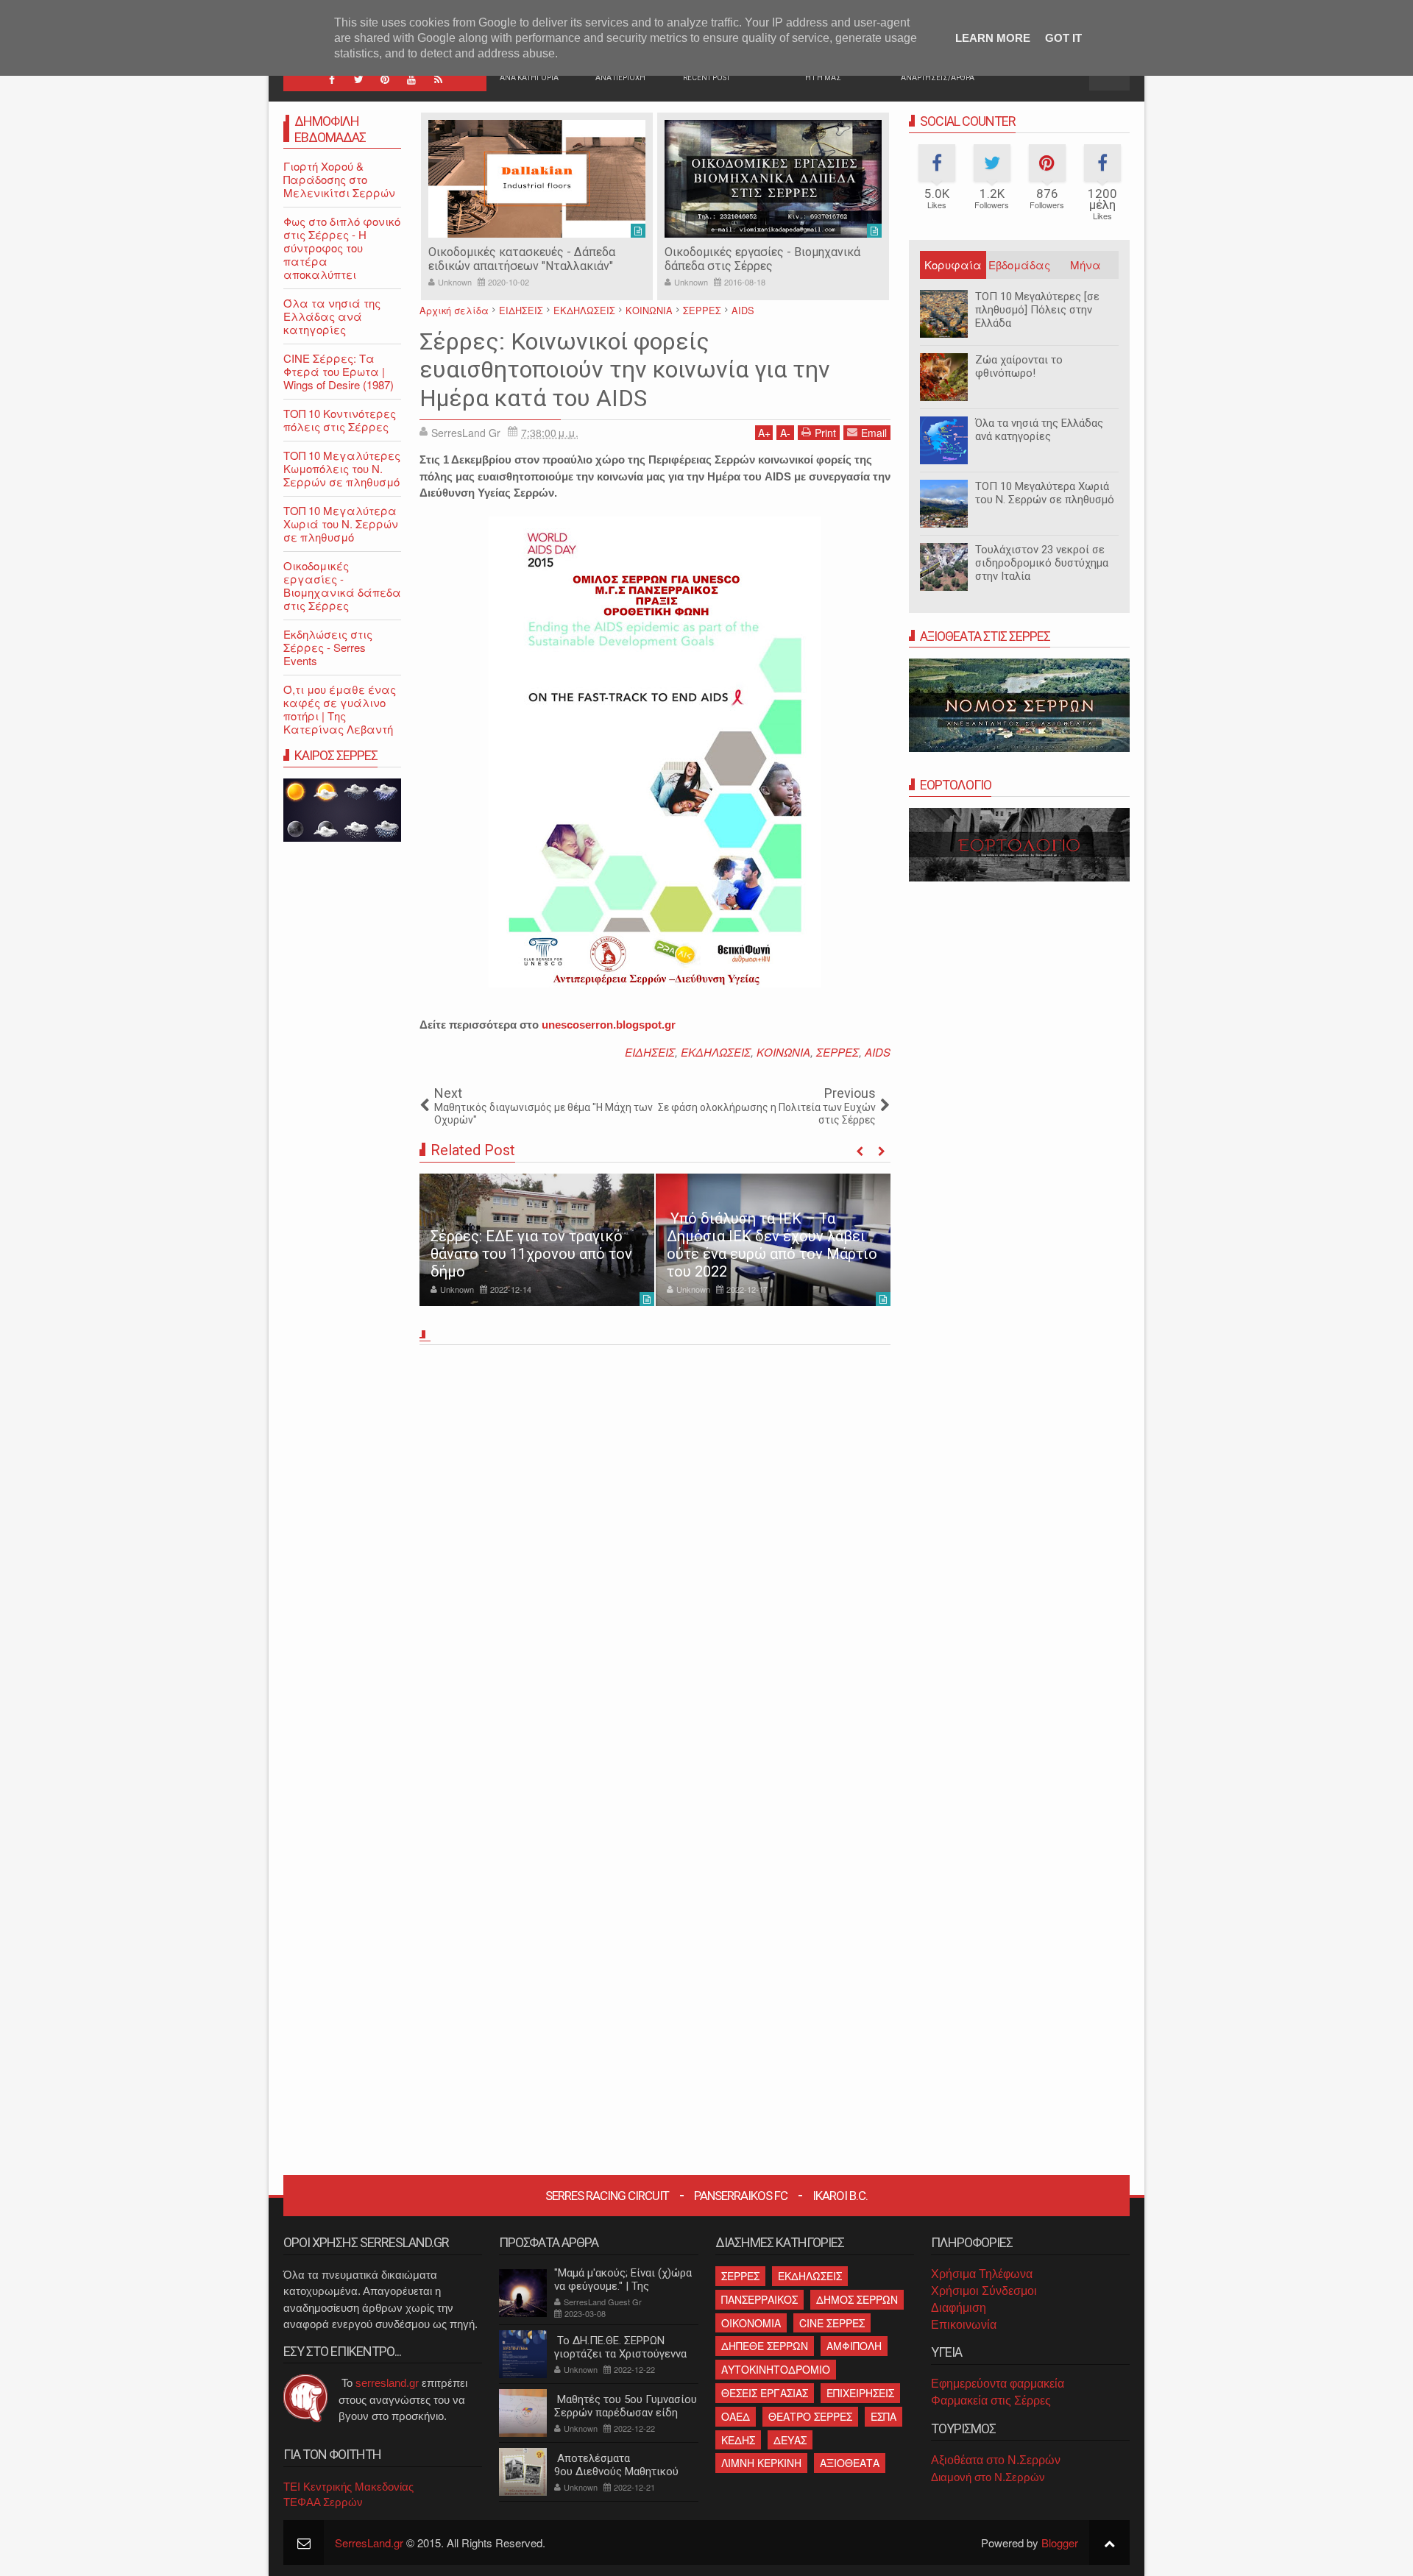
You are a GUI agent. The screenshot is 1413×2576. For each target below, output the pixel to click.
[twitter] (358, 79)
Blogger (1060, 2543)
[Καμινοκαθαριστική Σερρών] (791, 179)
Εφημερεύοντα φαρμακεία (998, 2384)
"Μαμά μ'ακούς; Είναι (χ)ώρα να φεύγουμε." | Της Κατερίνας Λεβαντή (623, 2286)
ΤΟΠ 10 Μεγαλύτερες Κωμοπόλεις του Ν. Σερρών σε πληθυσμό (342, 468)
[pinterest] (385, 79)
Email (874, 433)
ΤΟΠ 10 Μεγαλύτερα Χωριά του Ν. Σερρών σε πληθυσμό (1045, 493)
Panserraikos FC (741, 2196)
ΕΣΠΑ (883, 2416)
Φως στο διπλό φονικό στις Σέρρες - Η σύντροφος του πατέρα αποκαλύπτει (342, 248)
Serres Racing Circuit (607, 2196)
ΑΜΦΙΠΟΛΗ (854, 2346)
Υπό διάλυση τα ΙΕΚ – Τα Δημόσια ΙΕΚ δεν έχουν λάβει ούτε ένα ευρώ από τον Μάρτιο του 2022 (772, 1245)
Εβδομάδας (1019, 265)
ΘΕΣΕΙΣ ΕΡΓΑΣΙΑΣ (765, 2393)
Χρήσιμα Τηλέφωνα (982, 2274)
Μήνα (1086, 265)
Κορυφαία (953, 265)
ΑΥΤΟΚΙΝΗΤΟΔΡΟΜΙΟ (776, 2369)
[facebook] (332, 79)
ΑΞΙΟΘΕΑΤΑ (850, 2463)
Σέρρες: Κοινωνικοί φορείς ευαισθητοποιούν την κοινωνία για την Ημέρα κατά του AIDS (625, 370)
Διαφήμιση (959, 2308)
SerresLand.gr (369, 2543)
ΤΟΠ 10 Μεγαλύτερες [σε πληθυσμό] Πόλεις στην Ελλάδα (1037, 310)
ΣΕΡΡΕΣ (837, 1052)
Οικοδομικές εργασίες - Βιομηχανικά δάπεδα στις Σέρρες (544, 259)
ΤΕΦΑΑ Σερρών (323, 2502)
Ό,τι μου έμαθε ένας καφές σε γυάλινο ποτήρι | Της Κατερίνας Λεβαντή (340, 709)
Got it (1063, 38)
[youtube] (411, 79)
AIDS (878, 1052)
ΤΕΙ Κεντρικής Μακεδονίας (348, 2487)
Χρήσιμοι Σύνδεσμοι (984, 2291)
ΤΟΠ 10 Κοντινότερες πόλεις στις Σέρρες (340, 420)
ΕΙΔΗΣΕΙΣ (650, 1052)
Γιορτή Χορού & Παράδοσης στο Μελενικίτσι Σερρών (339, 179)
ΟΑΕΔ (736, 2416)
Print (825, 433)
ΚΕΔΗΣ (738, 2440)
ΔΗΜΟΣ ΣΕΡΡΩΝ (857, 2299)
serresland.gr (387, 2383)
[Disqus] (655, 1555)
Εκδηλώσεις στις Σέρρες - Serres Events (328, 647)
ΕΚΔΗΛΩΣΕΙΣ (716, 1052)
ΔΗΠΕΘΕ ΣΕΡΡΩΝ (765, 2346)
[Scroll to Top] (1109, 2543)
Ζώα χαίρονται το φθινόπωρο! (1019, 366)
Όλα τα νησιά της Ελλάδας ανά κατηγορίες (1039, 430)
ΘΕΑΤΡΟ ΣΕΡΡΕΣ (810, 2416)
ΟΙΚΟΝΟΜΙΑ (751, 2323)
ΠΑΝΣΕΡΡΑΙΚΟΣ (759, 2299)
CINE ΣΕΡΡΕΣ (832, 2323)
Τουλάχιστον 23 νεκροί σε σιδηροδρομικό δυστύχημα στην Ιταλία (1042, 563)
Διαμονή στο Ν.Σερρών (988, 2477)
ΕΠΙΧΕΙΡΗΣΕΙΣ (860, 2393)
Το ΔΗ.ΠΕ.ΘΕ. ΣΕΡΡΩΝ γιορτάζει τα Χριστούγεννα (620, 2347)
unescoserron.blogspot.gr (609, 1025)
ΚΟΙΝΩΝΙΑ (783, 1052)
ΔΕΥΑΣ (790, 2440)
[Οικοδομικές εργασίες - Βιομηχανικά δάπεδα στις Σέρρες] (555, 179)
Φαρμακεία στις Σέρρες (991, 2401)
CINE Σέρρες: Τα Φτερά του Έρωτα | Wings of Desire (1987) (339, 371)
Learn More (993, 38)
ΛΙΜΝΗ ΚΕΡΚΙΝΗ (761, 2463)
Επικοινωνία (964, 2325)
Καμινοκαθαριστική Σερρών (756, 252)
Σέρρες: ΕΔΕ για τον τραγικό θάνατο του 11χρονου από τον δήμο (531, 1254)
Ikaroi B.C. (840, 2196)
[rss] (438, 79)
